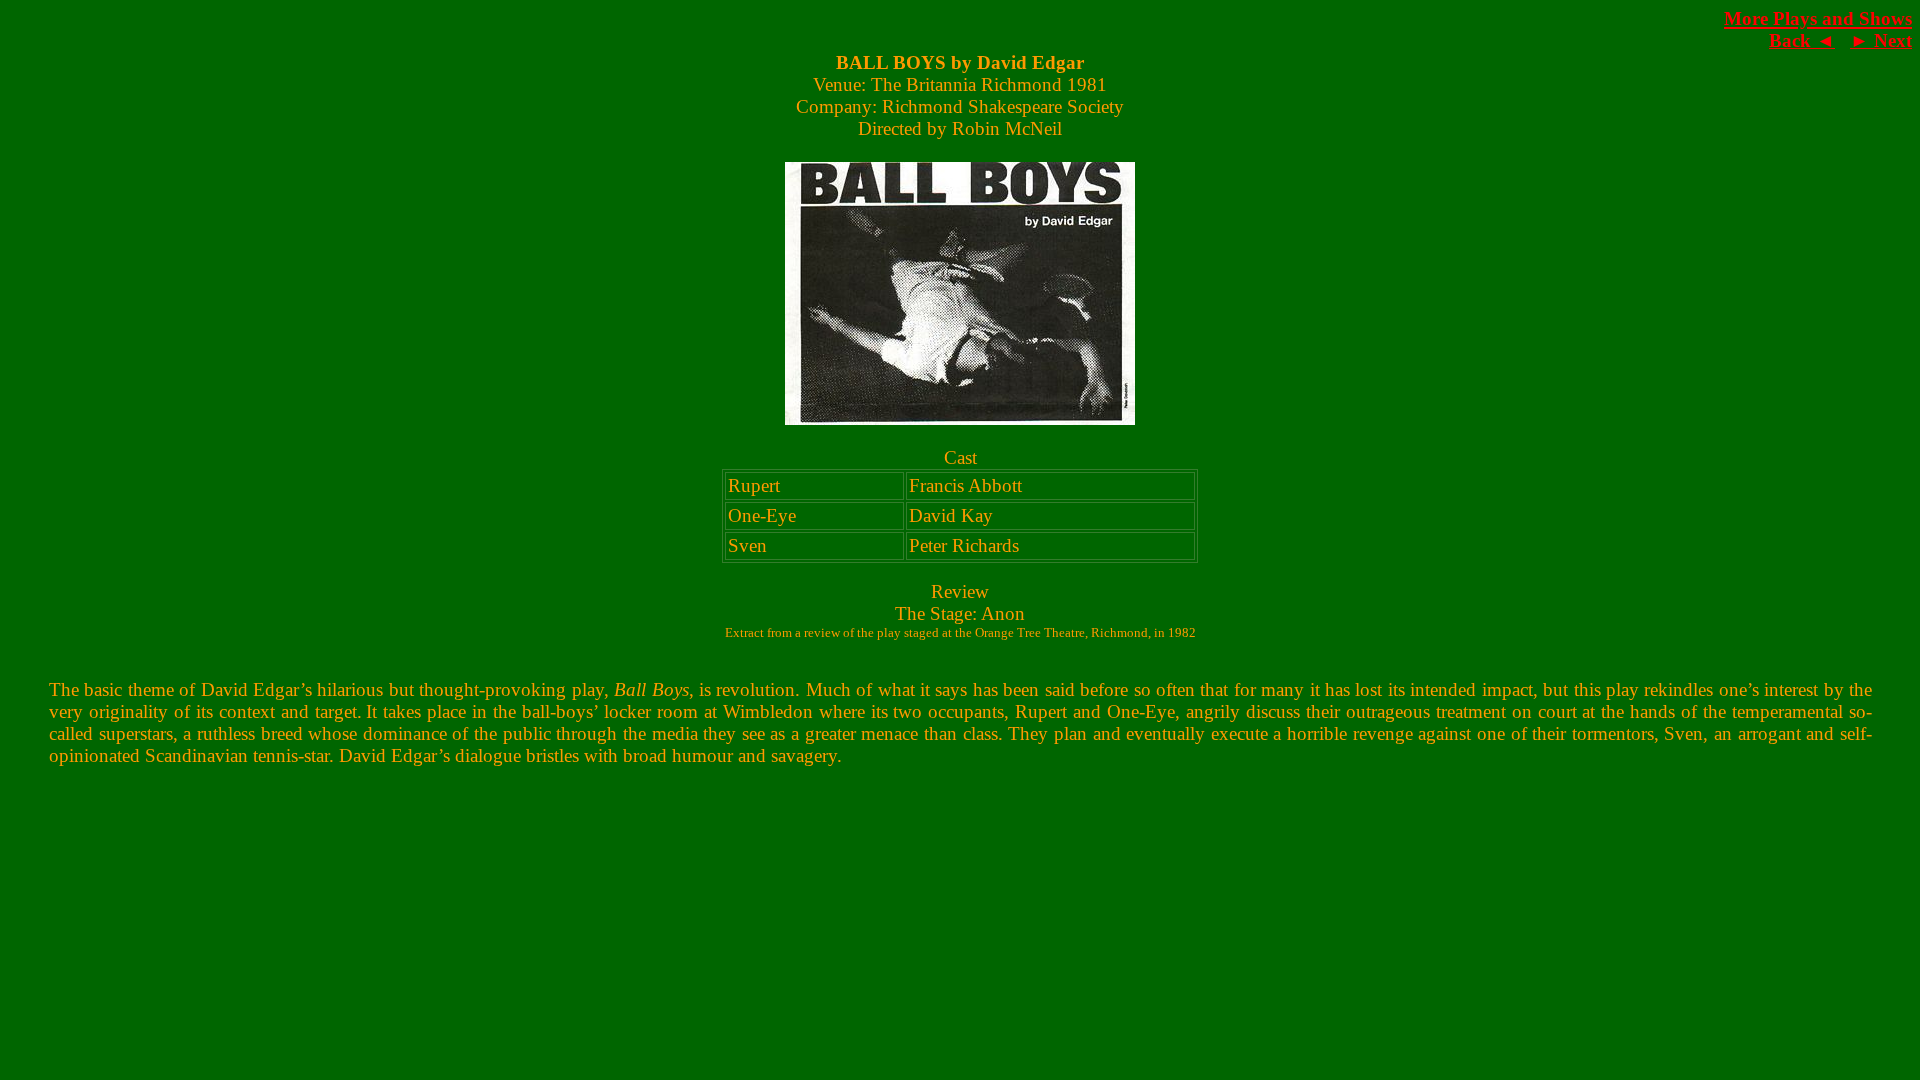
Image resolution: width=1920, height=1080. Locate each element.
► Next (1881, 40)
